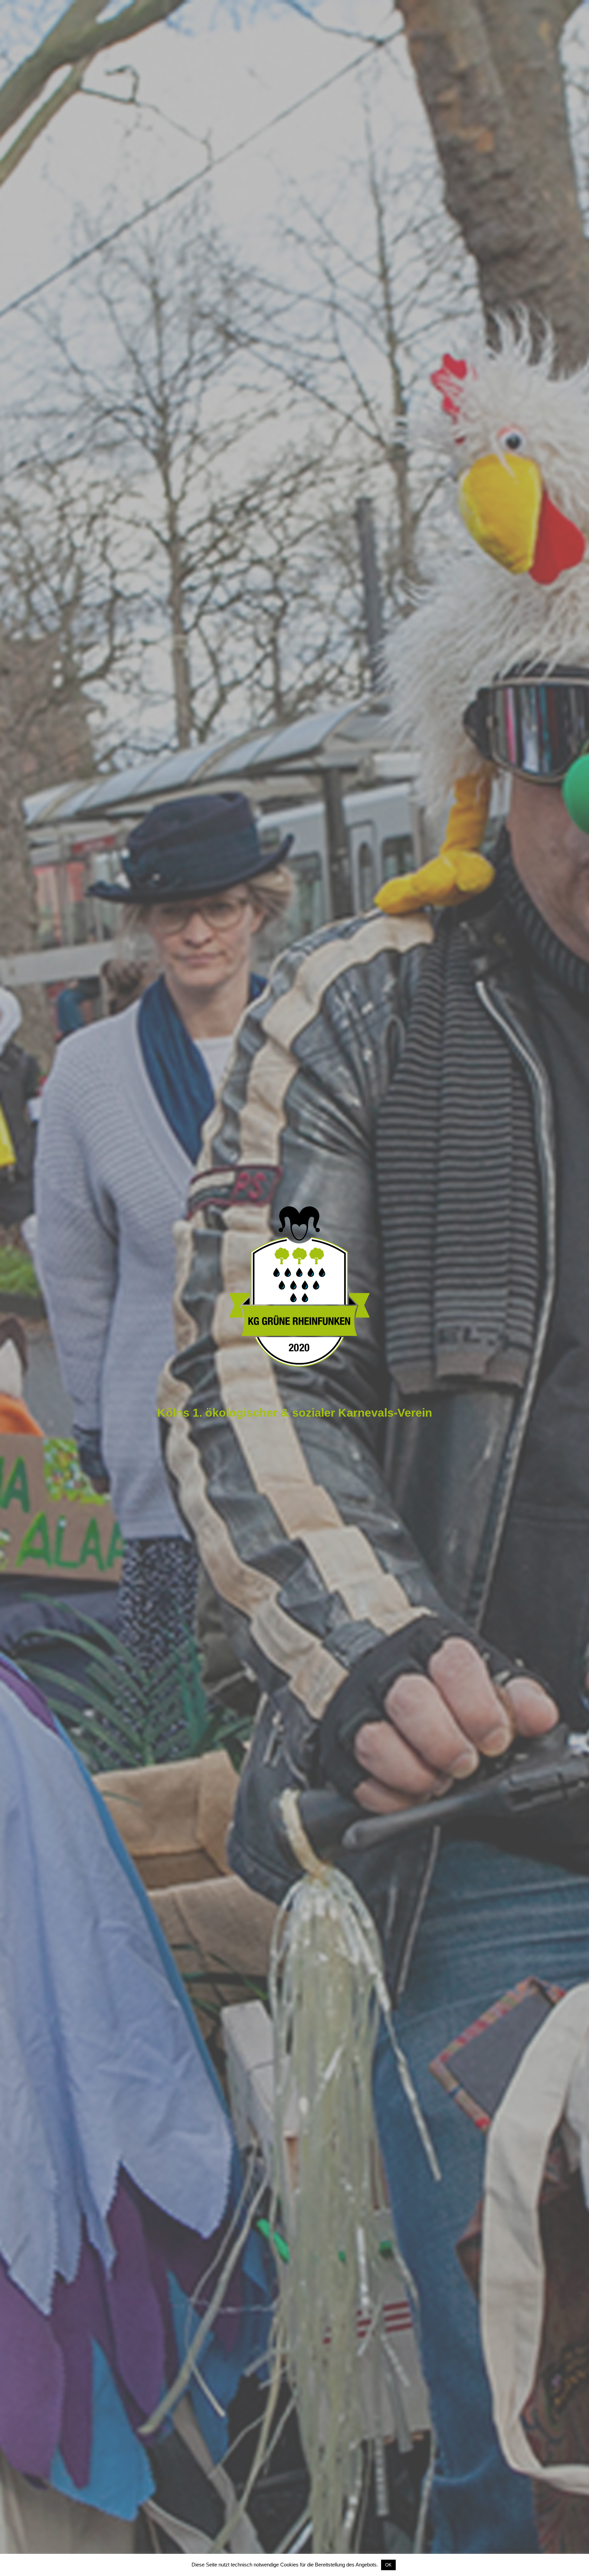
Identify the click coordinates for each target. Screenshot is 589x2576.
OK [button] (388, 2565)
